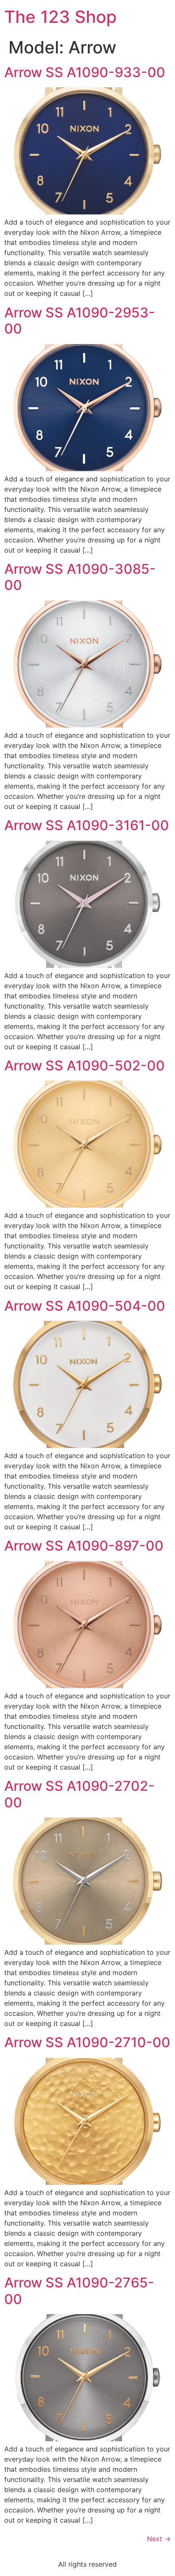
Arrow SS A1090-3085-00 (80, 577)
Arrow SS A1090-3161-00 (87, 825)
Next (159, 2539)
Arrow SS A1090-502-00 (85, 1066)
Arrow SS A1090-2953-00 (80, 321)
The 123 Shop (61, 17)
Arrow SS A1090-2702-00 (79, 1794)
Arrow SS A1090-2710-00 (87, 2042)
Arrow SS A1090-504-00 (85, 1306)
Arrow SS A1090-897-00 (84, 1546)
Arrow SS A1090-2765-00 (79, 2291)
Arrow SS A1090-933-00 (85, 72)
